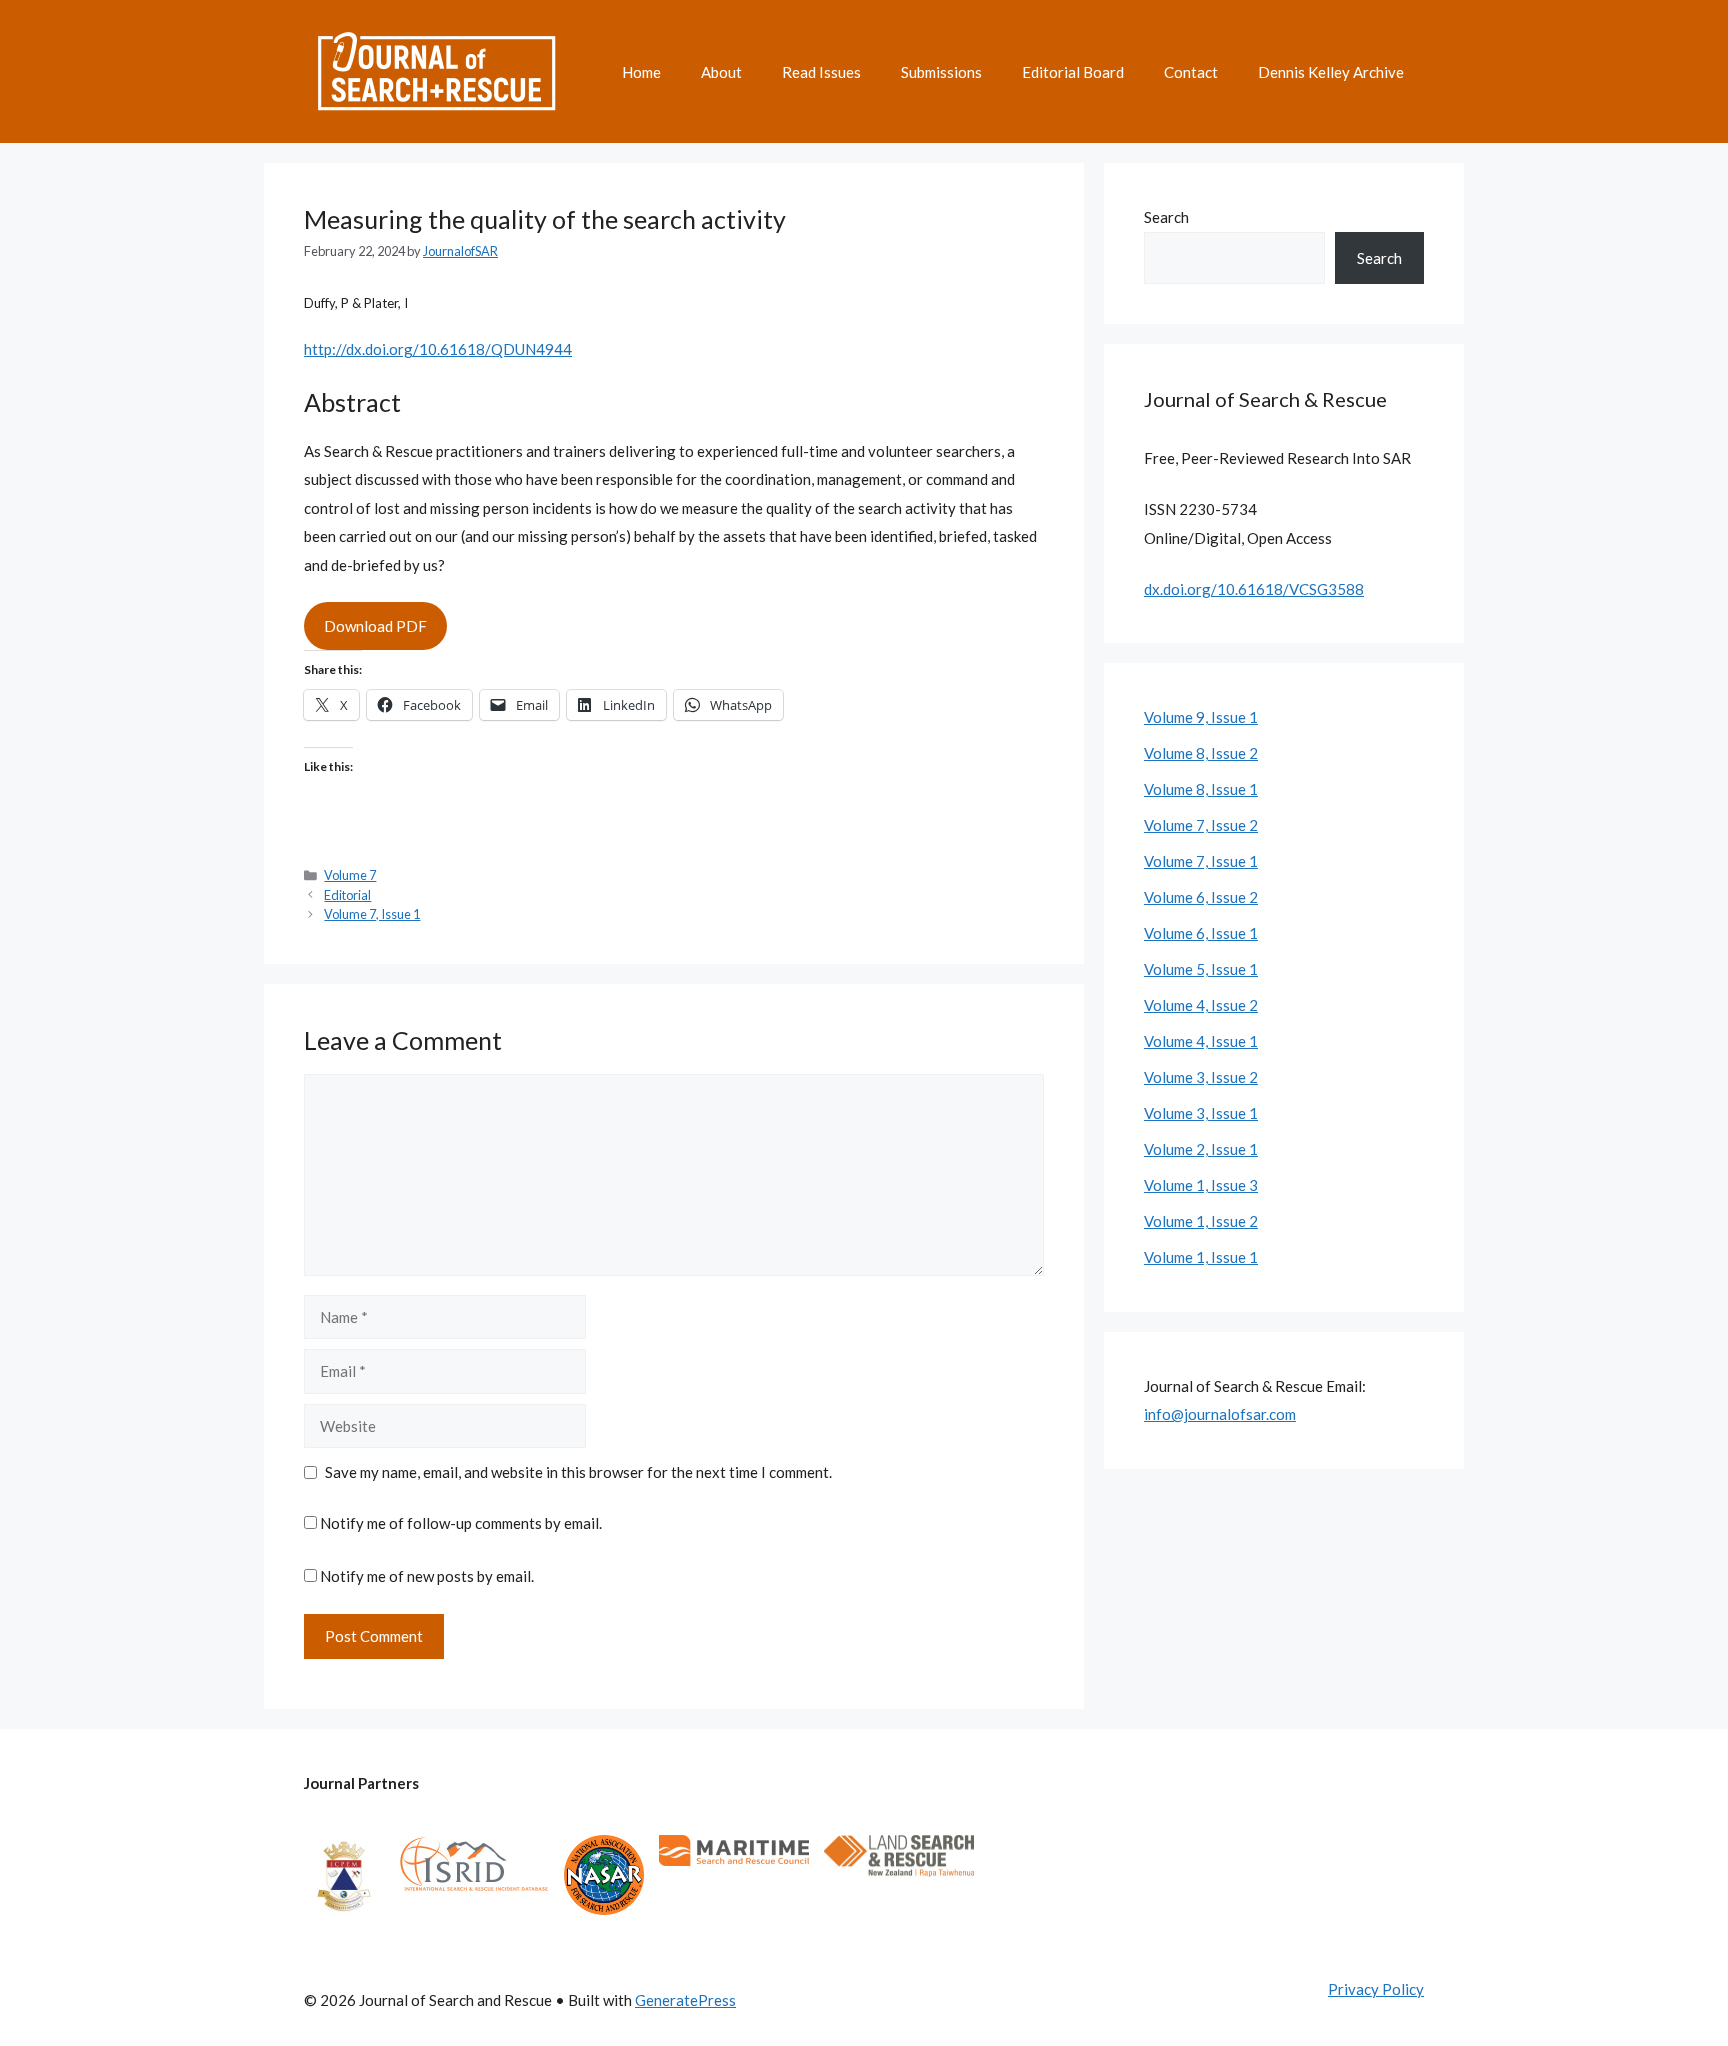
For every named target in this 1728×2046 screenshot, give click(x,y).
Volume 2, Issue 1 (1201, 1149)
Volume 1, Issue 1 (1201, 1257)
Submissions (941, 72)
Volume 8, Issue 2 (1201, 753)
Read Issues (821, 72)
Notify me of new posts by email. (427, 1576)
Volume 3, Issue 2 (1201, 1077)
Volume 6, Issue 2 (1201, 897)
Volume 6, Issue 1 (1201, 933)
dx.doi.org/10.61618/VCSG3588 (1254, 589)
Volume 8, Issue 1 (1201, 789)
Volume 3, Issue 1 (1201, 1113)
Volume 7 (350, 875)
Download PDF (375, 626)
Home (641, 72)
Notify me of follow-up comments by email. (461, 1523)
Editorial (347, 895)
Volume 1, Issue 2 (1201, 1221)
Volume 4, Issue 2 (1201, 1005)
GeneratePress (685, 2000)
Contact (1191, 72)
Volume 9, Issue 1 (1201, 717)
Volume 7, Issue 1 (372, 914)
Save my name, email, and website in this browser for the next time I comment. (578, 1472)
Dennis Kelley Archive (1331, 72)
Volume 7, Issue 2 (1201, 825)
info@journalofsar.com (1220, 1414)
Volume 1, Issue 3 (1201, 1185)
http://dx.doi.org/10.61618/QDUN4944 (438, 349)
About (721, 72)
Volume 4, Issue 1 (1201, 1041)
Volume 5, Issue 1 (1201, 969)
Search (1166, 217)
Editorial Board (1073, 72)
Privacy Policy (1376, 1989)
